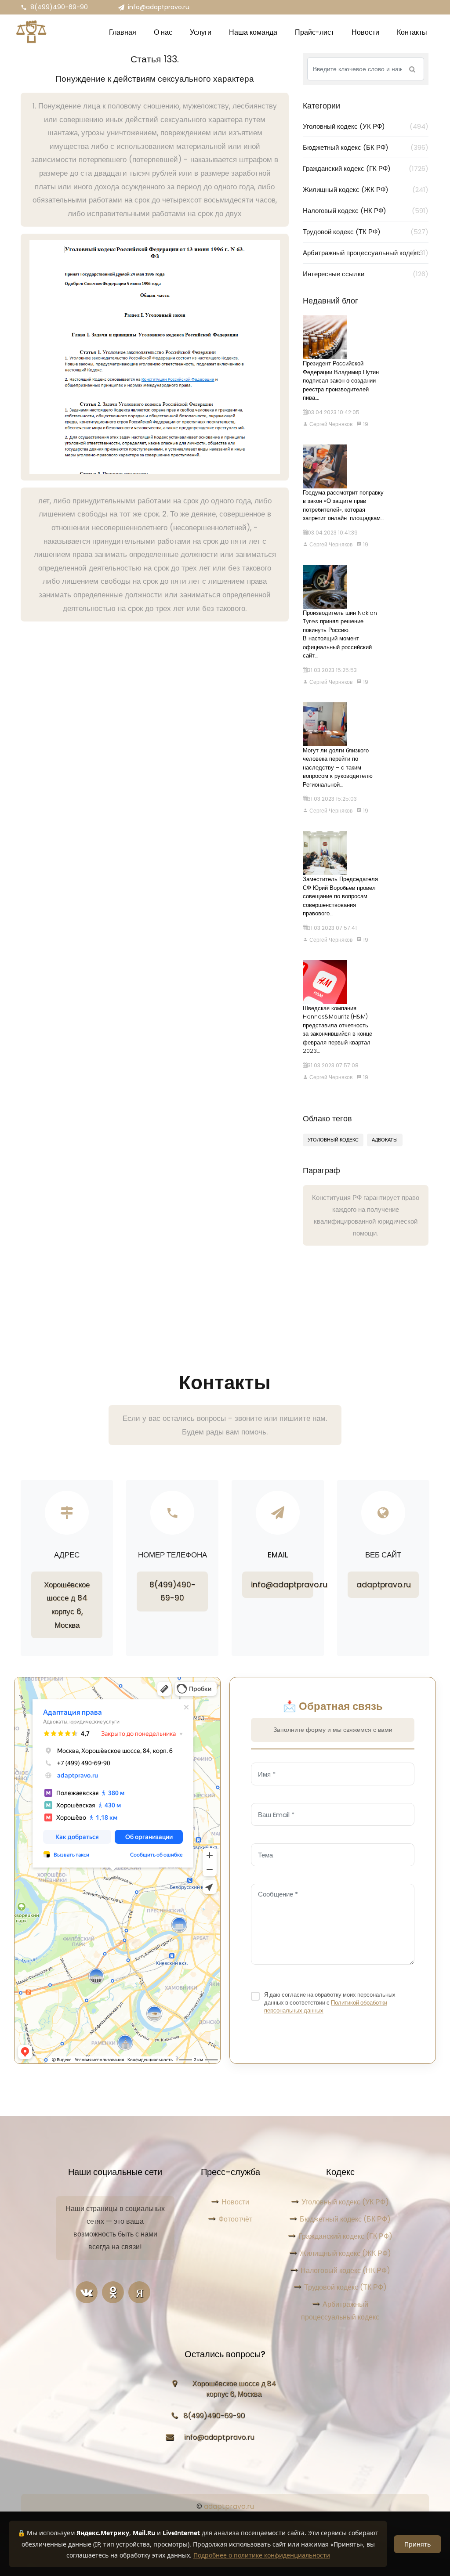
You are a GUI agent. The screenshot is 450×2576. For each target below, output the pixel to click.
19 (365, 424)
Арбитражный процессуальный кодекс (366, 253)
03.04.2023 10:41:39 (333, 533)
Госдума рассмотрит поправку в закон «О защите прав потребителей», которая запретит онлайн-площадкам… (343, 506)
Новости (235, 2202)
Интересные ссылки (366, 274)
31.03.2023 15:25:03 (332, 799)
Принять (417, 2544)
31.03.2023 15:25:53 (332, 670)
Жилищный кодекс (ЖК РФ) (366, 190)
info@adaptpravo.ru (159, 7)
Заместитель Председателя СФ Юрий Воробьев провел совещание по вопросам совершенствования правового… (340, 896)
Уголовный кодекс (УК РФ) (366, 126)
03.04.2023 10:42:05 (334, 412)
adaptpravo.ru (384, 1585)
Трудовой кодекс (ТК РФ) (366, 232)
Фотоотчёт (235, 2219)
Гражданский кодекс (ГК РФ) (366, 168)
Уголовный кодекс (333, 1140)
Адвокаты (385, 1140)
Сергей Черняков (330, 424)
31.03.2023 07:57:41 (332, 928)
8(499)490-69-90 (59, 7)
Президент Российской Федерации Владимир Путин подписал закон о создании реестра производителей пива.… (341, 381)
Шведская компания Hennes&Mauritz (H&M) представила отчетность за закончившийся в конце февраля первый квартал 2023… (337, 1030)
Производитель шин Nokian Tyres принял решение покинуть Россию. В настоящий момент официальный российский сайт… (340, 634)
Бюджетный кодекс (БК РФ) (366, 147)
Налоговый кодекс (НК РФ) (366, 211)
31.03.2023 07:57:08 (333, 1065)
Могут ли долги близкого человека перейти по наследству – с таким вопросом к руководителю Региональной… (338, 768)
